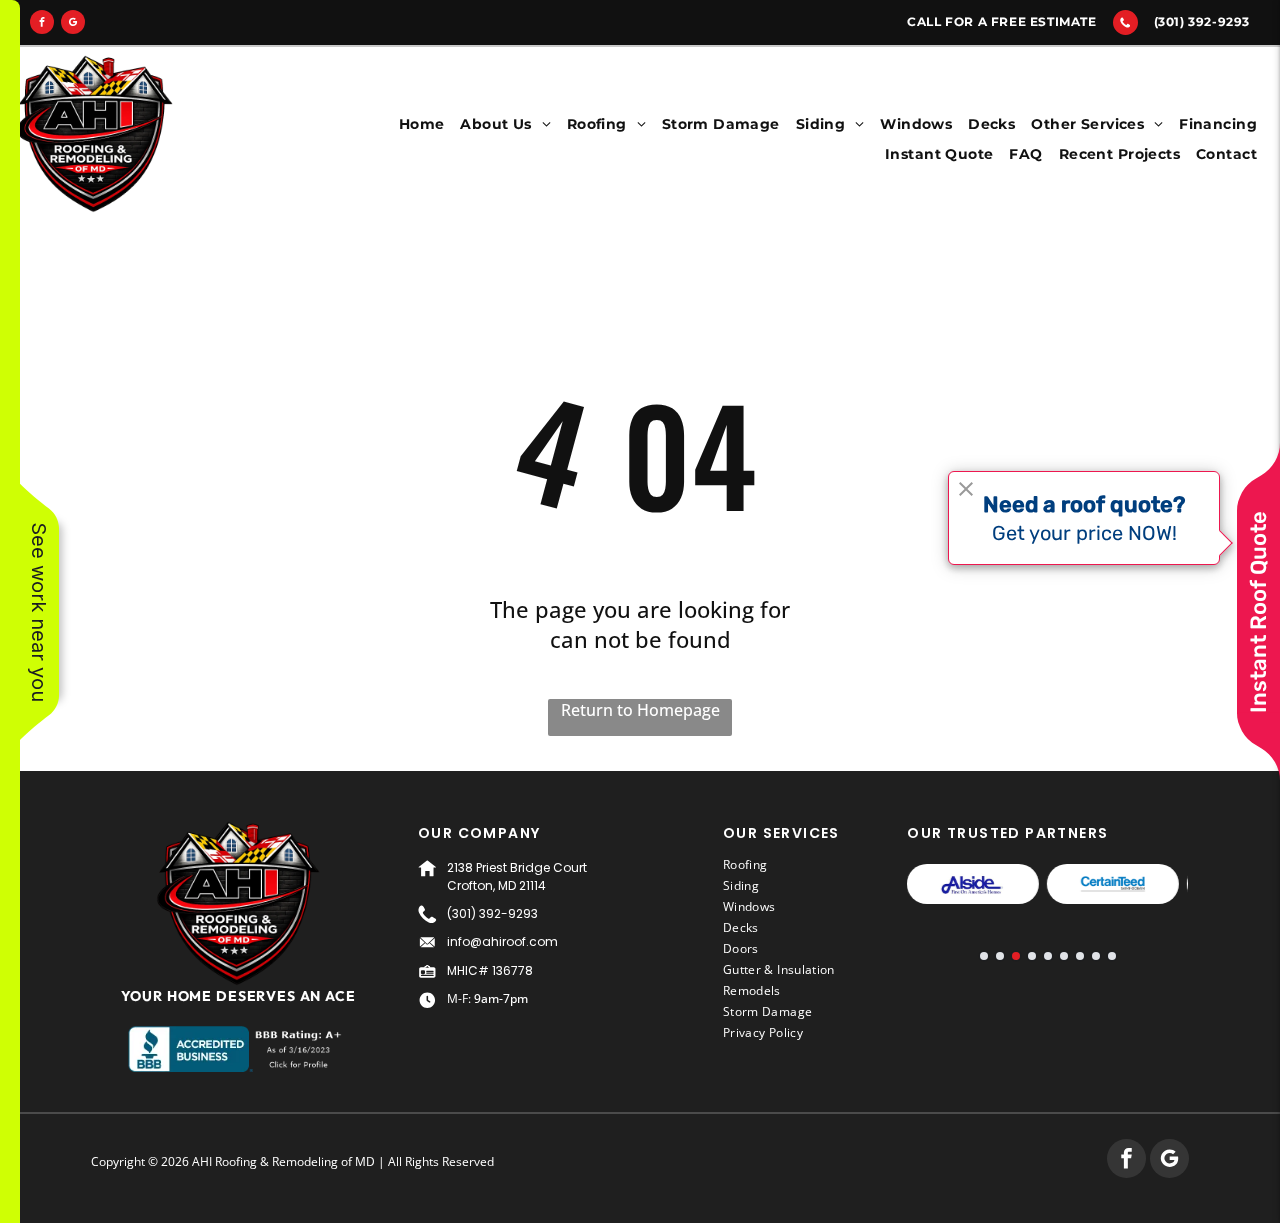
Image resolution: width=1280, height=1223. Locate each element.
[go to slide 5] (1048, 956)
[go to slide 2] (1000, 956)
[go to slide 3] (1016, 956)
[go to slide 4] (1032, 956)
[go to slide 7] (1080, 956)
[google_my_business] (73, 24)
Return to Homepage (640, 710)
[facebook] (42, 24)
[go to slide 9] (1112, 956)
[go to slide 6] (1064, 956)
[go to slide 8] (1096, 956)
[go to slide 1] (984, 956)
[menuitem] (422, 124)
